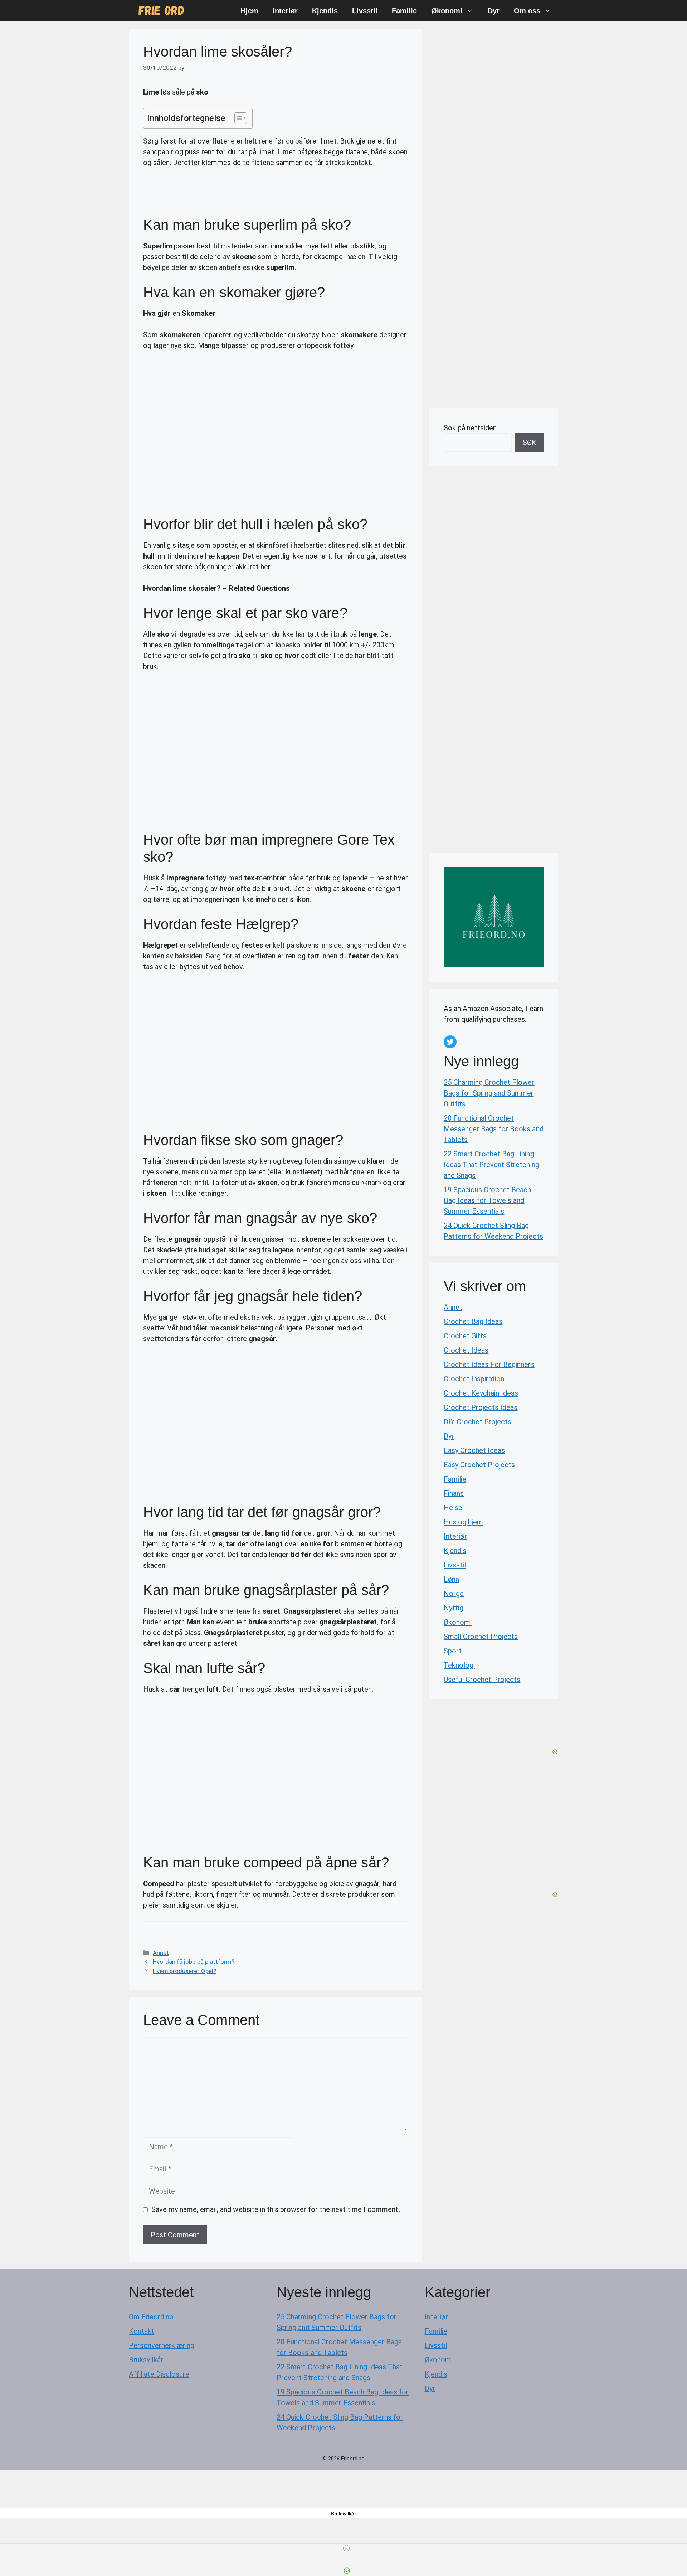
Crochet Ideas (466, 1350)
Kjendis (325, 11)
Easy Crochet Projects (479, 1465)
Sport (453, 1651)
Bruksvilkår (146, 2360)
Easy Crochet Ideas (474, 1450)
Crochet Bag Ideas (473, 1321)
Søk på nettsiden (470, 428)
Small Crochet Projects (481, 1637)
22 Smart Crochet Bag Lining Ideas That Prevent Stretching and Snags (491, 1165)
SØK (530, 443)
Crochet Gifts (465, 1336)
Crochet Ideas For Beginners (489, 1364)
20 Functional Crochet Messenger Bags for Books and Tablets (494, 1129)
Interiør (285, 11)
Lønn (451, 1579)
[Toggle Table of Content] (237, 118)
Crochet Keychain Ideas (481, 1393)
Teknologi (459, 1665)
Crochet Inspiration (474, 1379)
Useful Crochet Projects (482, 1680)
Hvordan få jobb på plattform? (194, 1962)
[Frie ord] (162, 11)
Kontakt (142, 2331)
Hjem (249, 11)
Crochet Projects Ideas (481, 1407)
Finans (454, 1493)
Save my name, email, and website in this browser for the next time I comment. (276, 2209)
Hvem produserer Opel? (184, 1971)
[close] (346, 2548)
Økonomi (447, 11)
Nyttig (454, 1608)
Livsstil (365, 11)
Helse (453, 1508)
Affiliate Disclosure (159, 2374)
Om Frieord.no (151, 2317)
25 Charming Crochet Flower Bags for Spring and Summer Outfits (489, 1093)
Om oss (527, 11)
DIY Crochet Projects (478, 1422)
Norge (454, 1594)
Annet (161, 1953)
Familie (404, 11)
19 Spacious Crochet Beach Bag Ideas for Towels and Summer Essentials (488, 1200)
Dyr (494, 11)
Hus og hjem (463, 1522)
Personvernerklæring (162, 2345)
